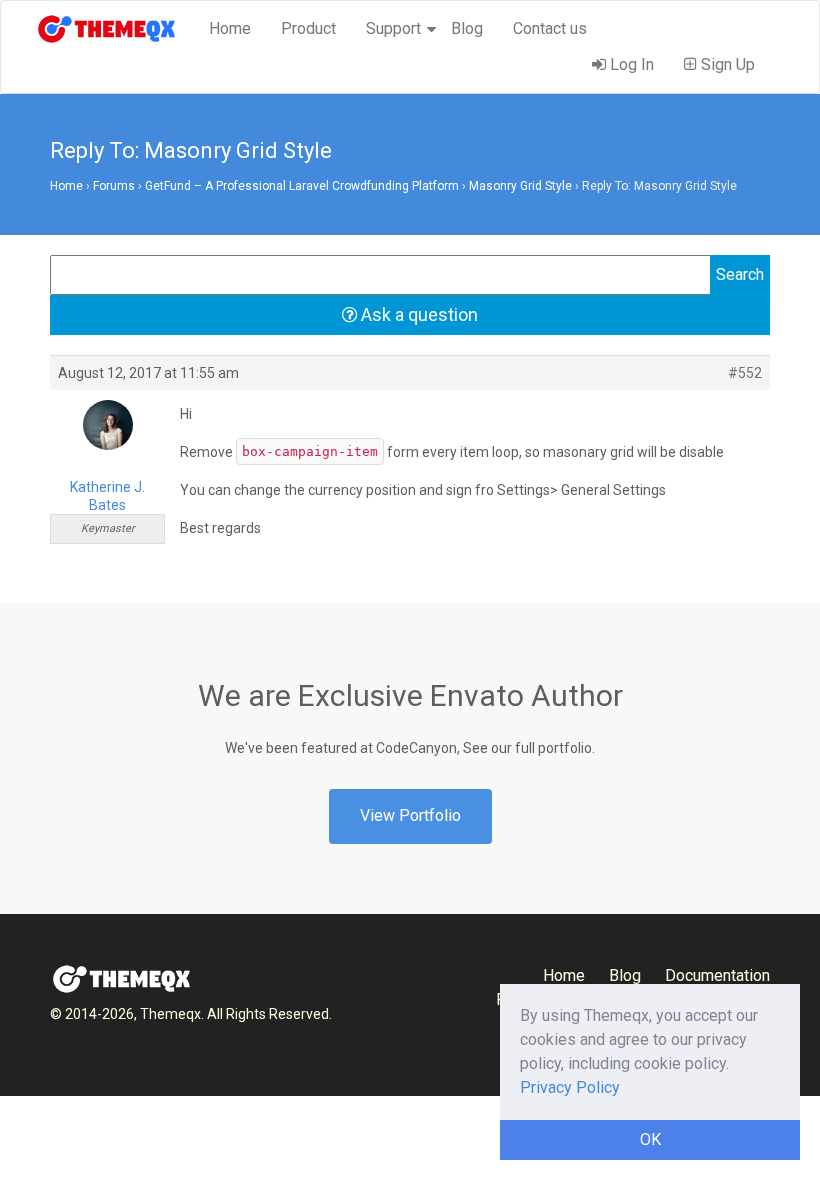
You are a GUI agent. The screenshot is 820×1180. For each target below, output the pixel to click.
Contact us (550, 28)
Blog (467, 28)
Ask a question (417, 314)
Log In (630, 64)
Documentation (717, 975)
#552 (745, 373)
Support (393, 28)
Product (308, 28)
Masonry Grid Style (520, 186)
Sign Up (726, 64)
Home (230, 28)
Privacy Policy (570, 1087)
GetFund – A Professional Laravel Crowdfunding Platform (302, 186)
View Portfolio (410, 815)
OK (650, 1139)
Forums (114, 186)
